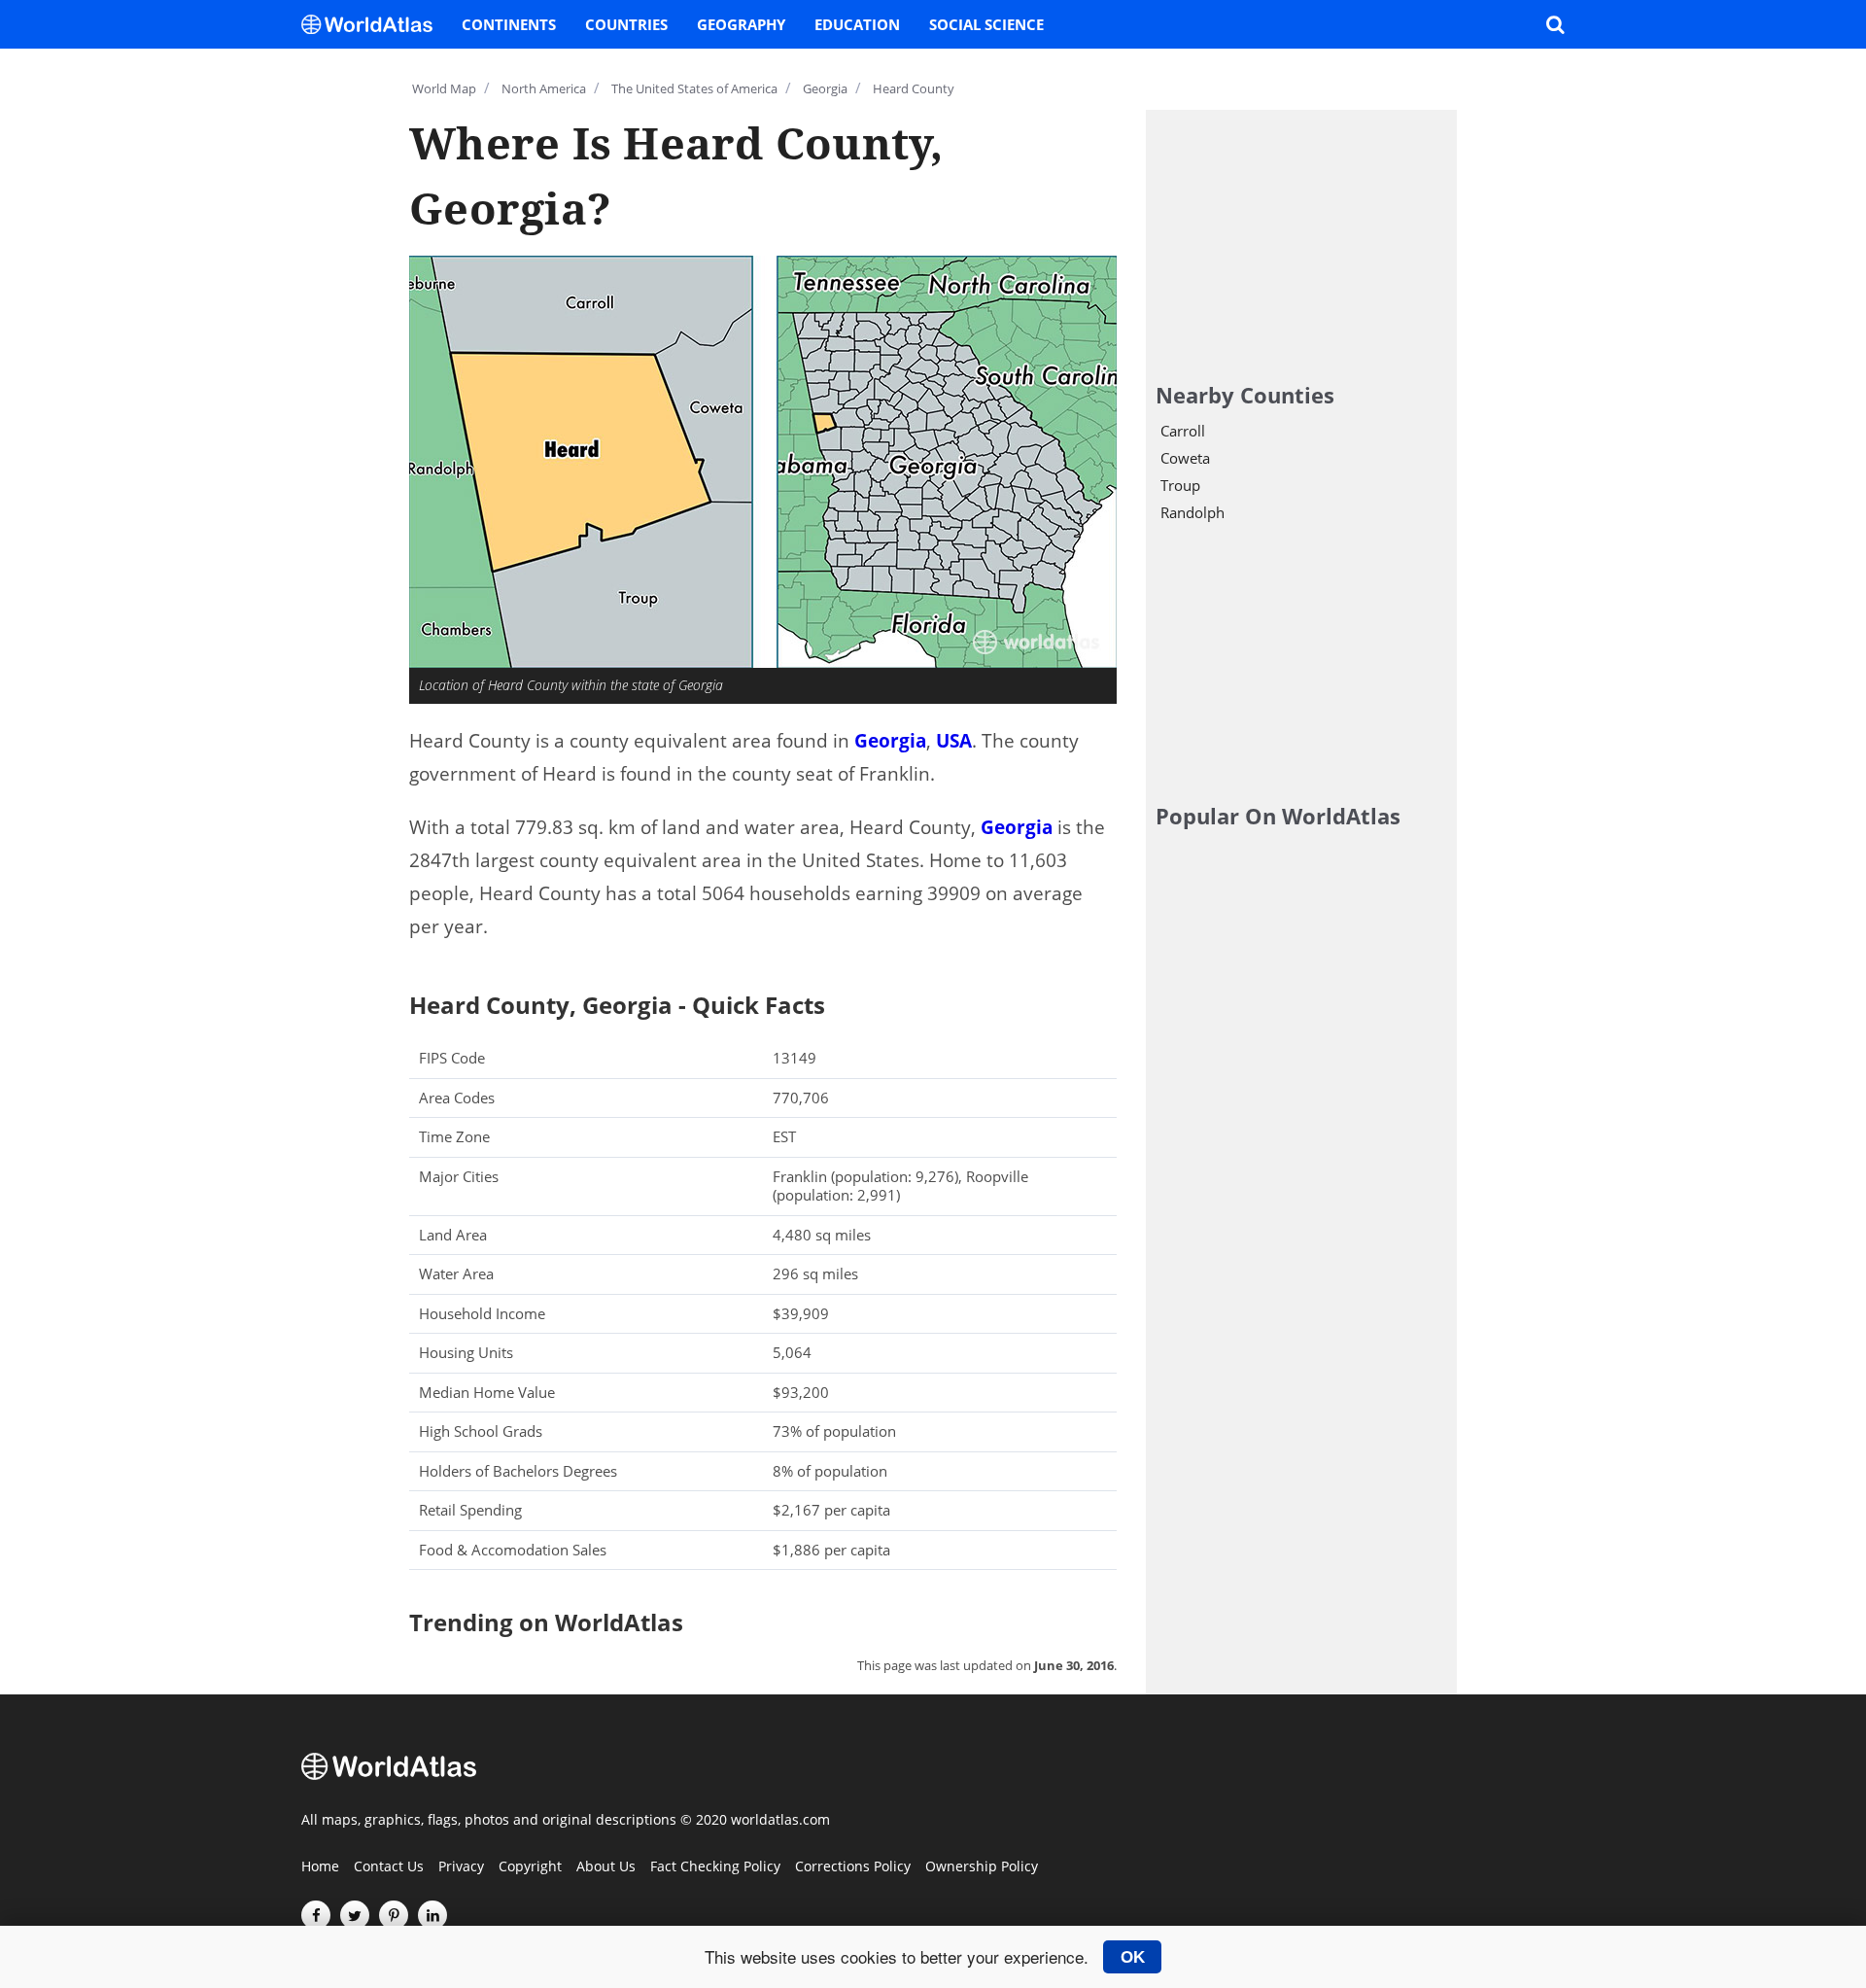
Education (857, 24)
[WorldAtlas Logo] (374, 24)
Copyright (530, 1867)
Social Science (986, 24)
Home (320, 1867)
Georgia (890, 741)
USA (954, 741)
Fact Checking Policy (715, 1867)
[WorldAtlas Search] (1555, 24)
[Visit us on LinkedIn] (432, 1915)
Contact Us (389, 1867)
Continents (509, 24)
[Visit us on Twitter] (355, 1915)
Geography (741, 24)
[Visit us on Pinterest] (394, 1915)
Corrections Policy (853, 1867)
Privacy (461, 1867)
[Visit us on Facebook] (316, 1915)
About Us (606, 1867)
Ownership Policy (982, 1867)
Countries (626, 24)
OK (1133, 1957)
